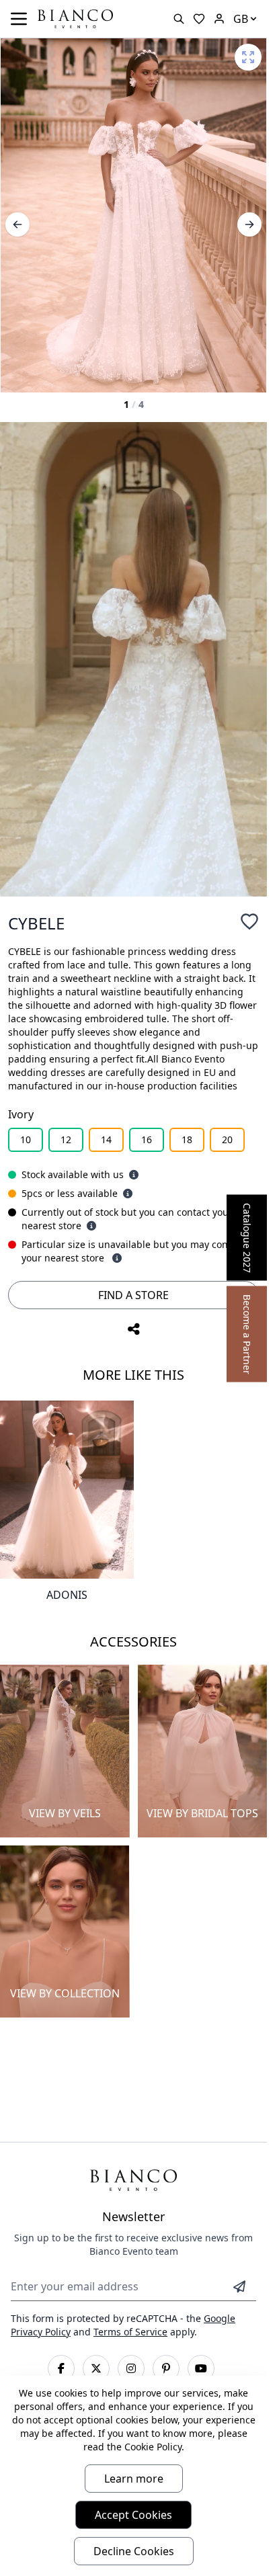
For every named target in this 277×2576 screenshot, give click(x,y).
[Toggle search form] (179, 19)
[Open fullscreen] (248, 57)
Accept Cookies (133, 2515)
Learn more (134, 2479)
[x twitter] (96, 2368)
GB (241, 19)
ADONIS (67, 1595)
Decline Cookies (134, 2551)
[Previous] (17, 224)
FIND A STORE (133, 1295)
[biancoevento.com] (219, 19)
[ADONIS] (67, 1490)
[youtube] (201, 2368)
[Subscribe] (239, 2286)
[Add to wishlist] (249, 921)
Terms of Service (130, 2332)
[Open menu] (19, 19)
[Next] (249, 224)
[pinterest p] (166, 2368)
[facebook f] (61, 2368)
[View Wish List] (199, 19)
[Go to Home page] (75, 18)
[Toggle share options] (134, 1329)
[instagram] (131, 2368)
